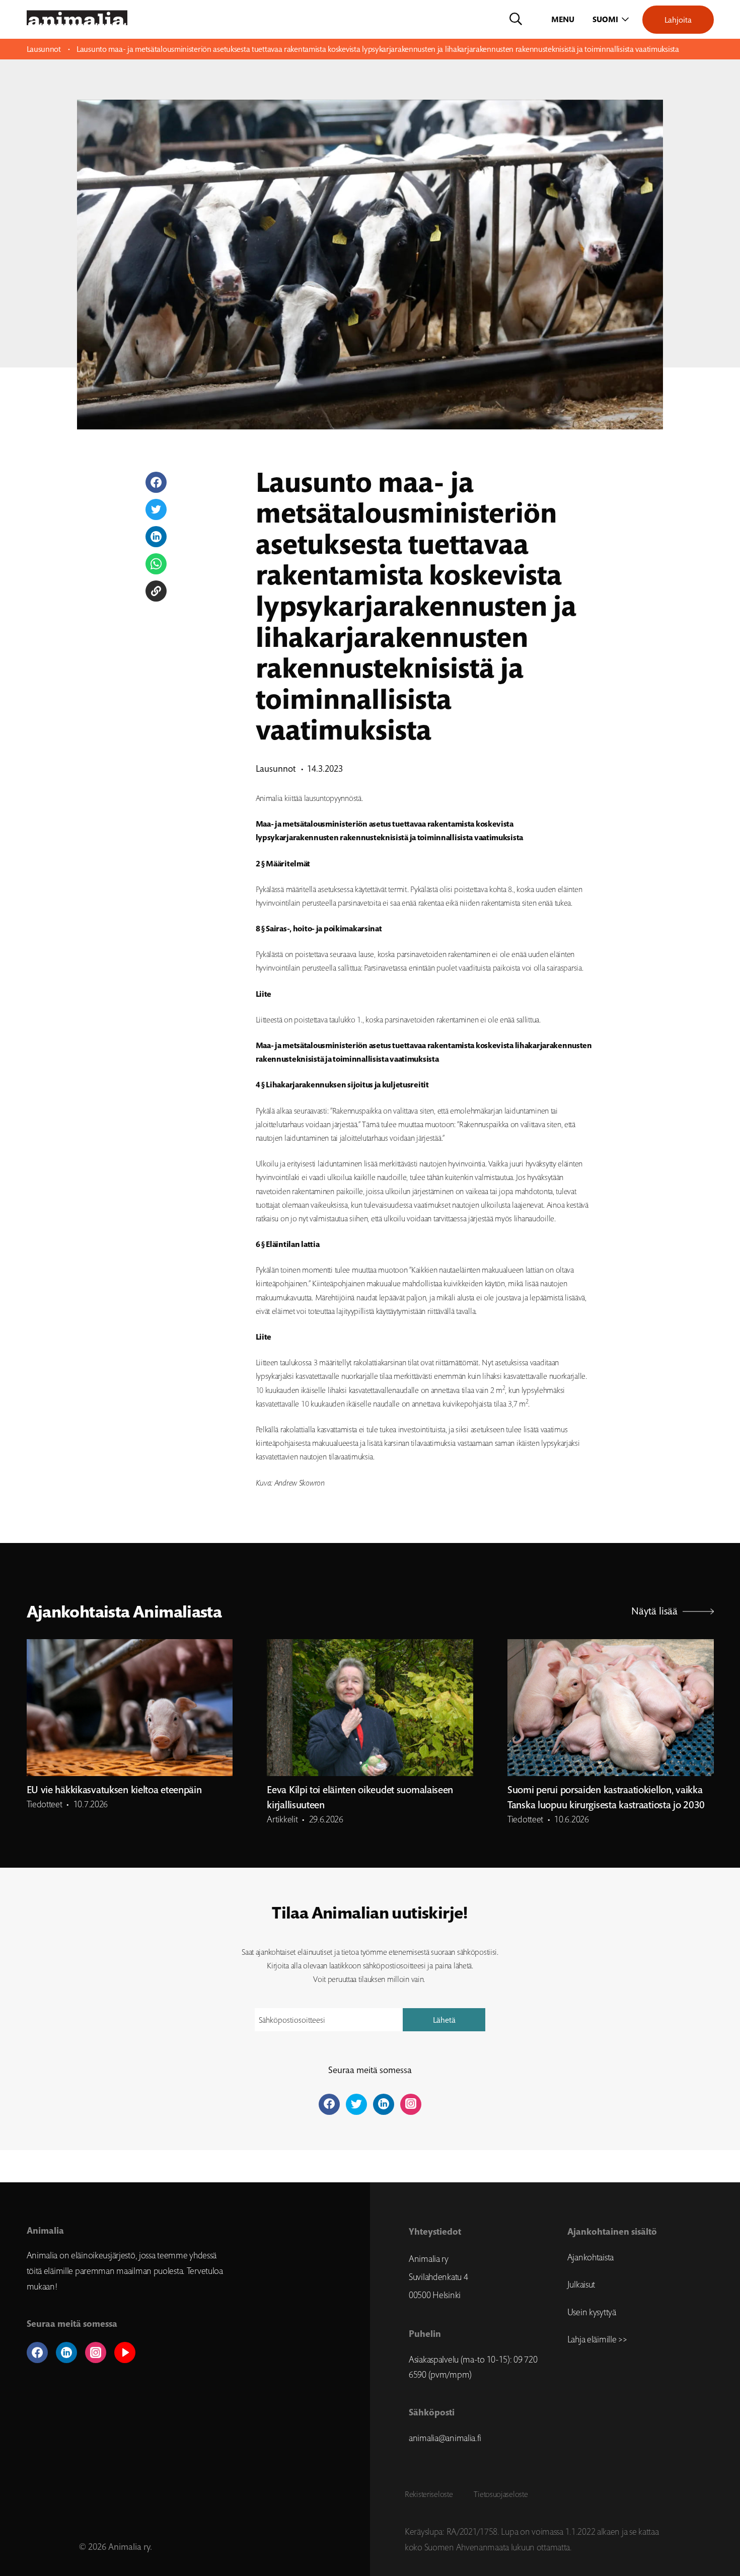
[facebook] (37, 2352)
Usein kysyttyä (592, 2312)
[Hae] (516, 20)
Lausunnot (44, 49)
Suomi (605, 19)
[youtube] (125, 2352)
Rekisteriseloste (429, 2494)
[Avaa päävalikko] (564, 20)
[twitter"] (356, 2104)
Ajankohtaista (590, 2257)
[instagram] (96, 2352)
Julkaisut (581, 2285)
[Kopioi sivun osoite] (156, 591)
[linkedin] (66, 2352)
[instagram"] (411, 2104)
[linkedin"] (384, 2104)
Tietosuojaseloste (501, 2494)
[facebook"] (329, 2104)
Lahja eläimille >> (597, 2339)
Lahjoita (678, 20)
